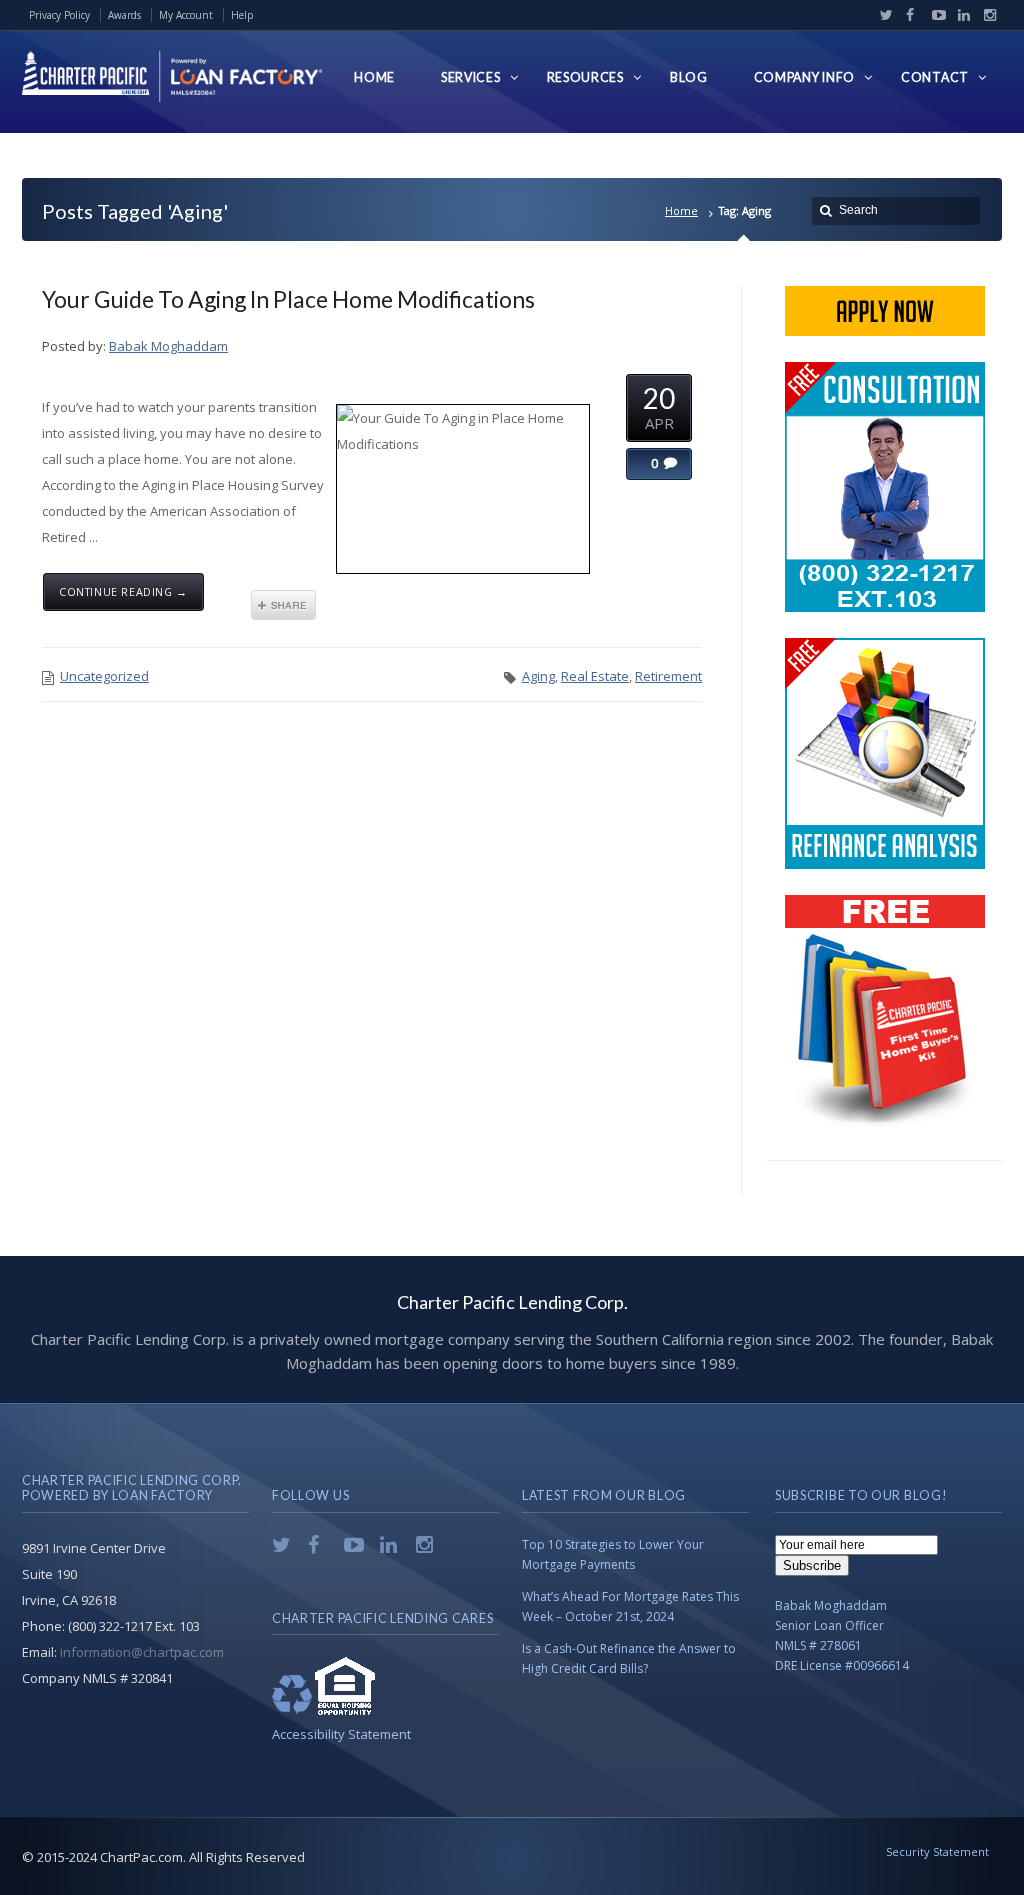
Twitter (882, 15)
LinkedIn (960, 15)
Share (283, 605)
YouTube (934, 15)
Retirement (668, 676)
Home (681, 210)
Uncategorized (104, 676)
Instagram (985, 15)
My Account (186, 15)
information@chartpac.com (142, 1652)
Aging (538, 676)
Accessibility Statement (341, 1734)
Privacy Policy (59, 15)
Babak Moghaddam (168, 346)
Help (242, 15)
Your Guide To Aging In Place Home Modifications (288, 299)
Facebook (908, 15)
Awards (124, 15)
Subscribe (812, 1565)
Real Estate (595, 676)
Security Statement (937, 1851)
